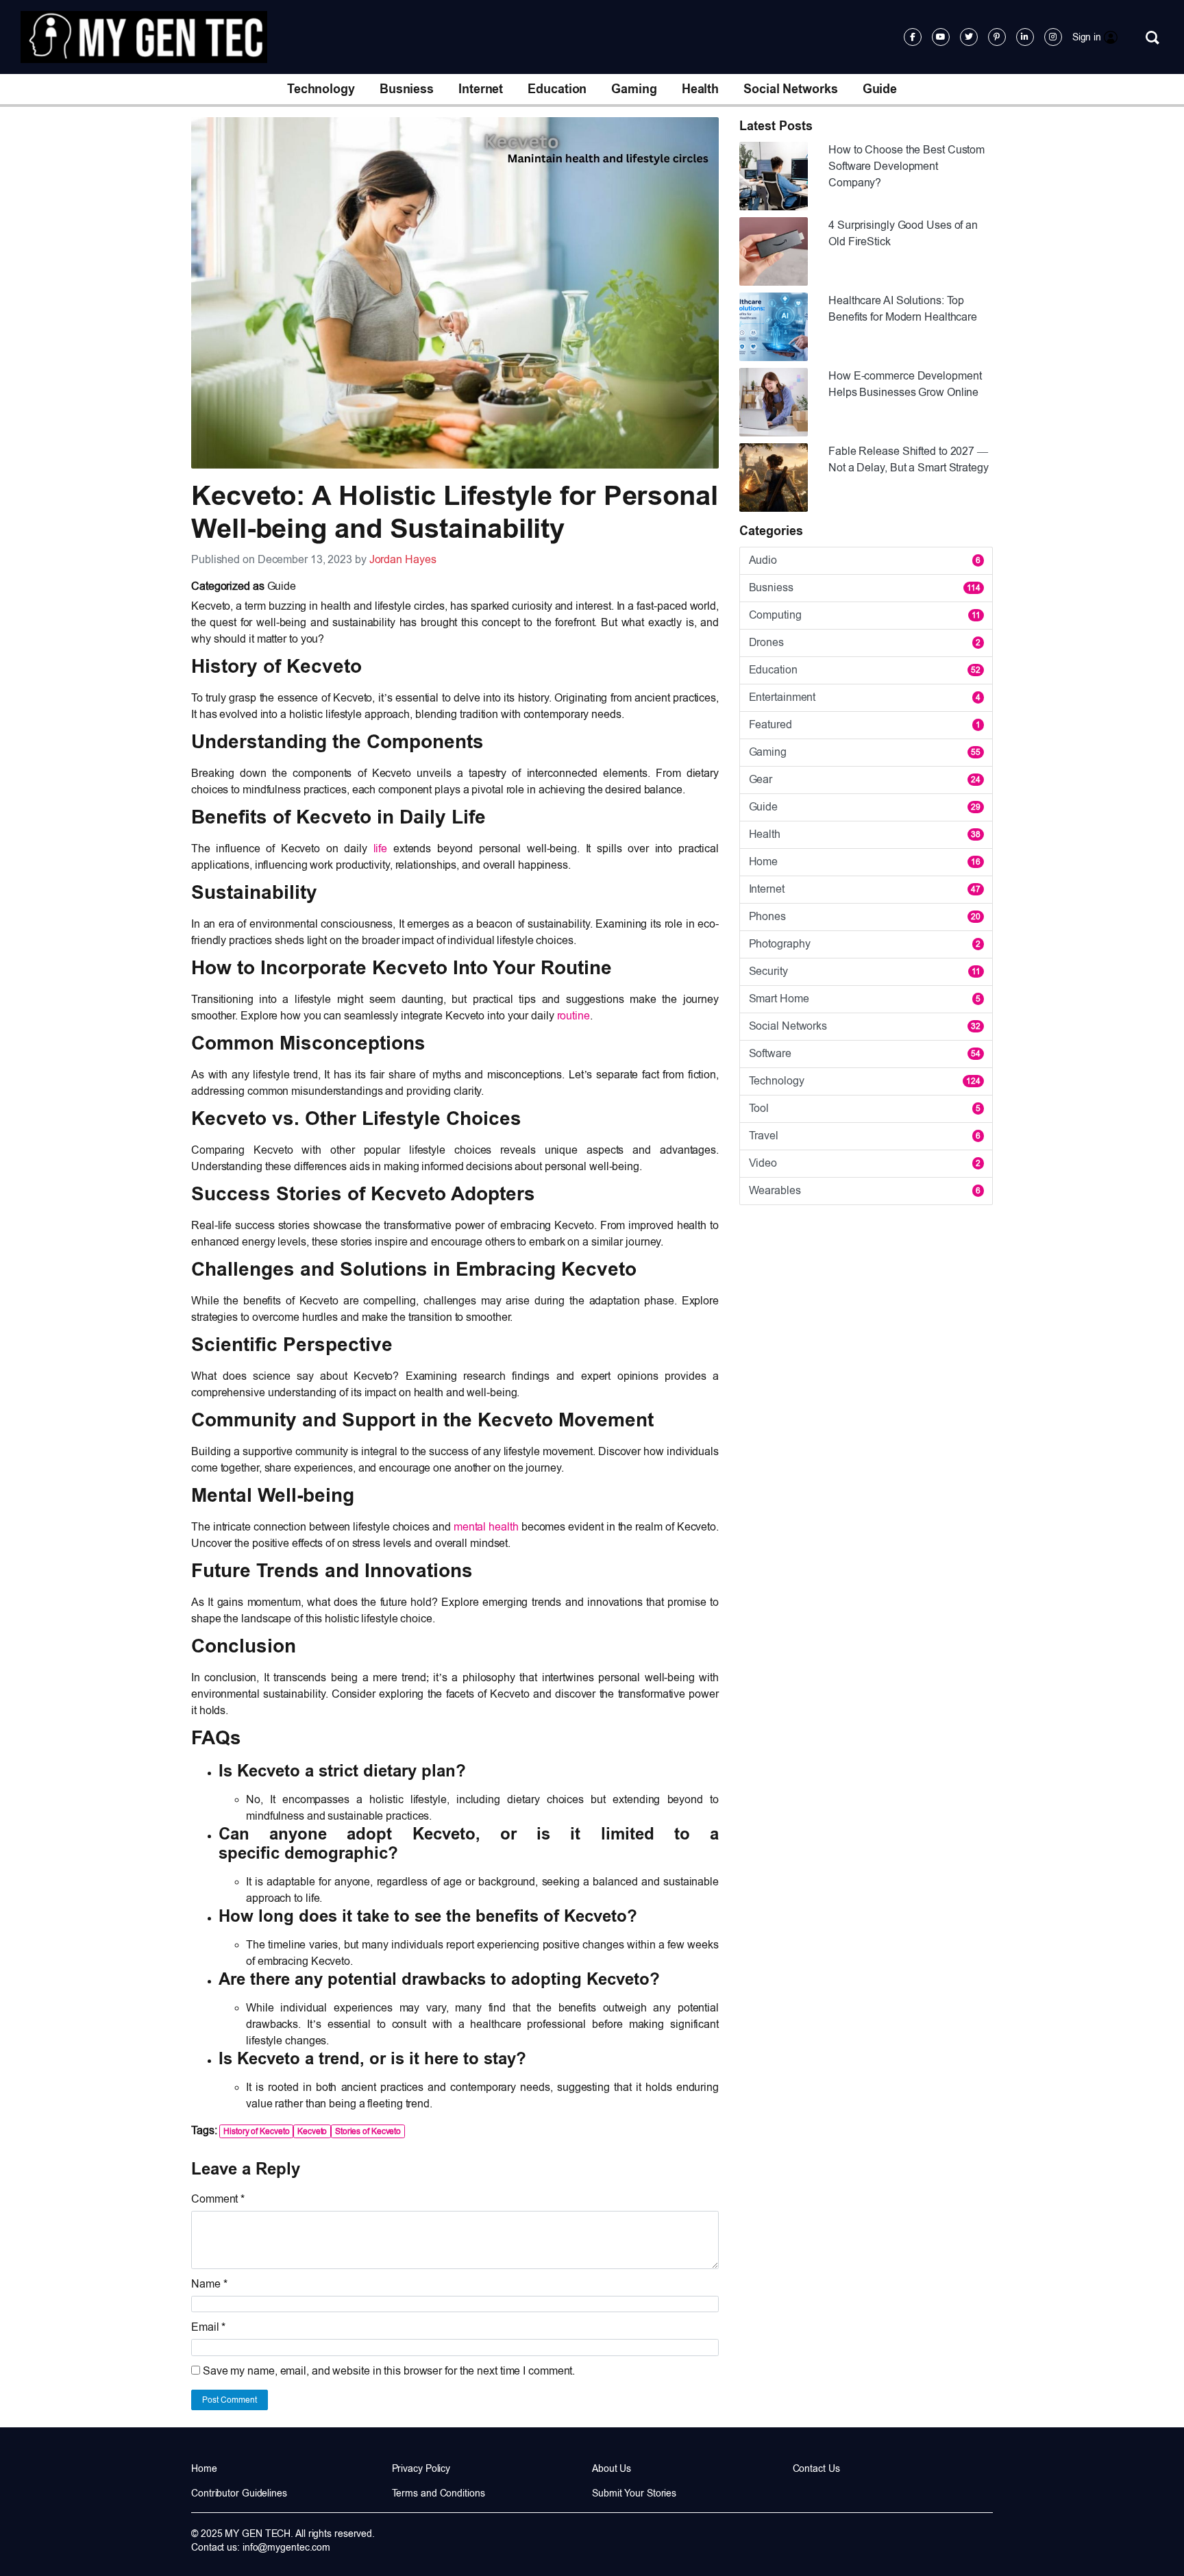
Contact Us (816, 2468)
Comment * (218, 2199)
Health (700, 89)
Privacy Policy (421, 2468)
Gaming (634, 89)
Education (557, 89)
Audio (865, 560)
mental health (485, 1527)
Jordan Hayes (403, 559)
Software (865, 1053)
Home (865, 862)
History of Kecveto (256, 2131)
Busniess (407, 89)
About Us (612, 2468)
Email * (208, 2327)
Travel (865, 1136)
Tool (865, 1108)
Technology (321, 89)
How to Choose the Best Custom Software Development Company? (907, 166)
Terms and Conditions (439, 2493)
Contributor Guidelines (239, 2493)
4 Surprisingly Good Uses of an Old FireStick (903, 233)
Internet (481, 89)
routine (573, 1016)
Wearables (865, 1190)
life (381, 849)
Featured (865, 724)
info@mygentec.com (286, 2547)
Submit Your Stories (634, 2493)
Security (865, 971)
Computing (865, 615)
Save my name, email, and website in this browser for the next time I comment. (389, 2371)
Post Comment (230, 2400)
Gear (865, 779)
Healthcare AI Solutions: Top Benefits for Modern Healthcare (903, 309)
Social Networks (791, 89)
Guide (880, 89)
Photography (865, 944)
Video (865, 1163)
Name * (209, 2284)
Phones (865, 916)
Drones (865, 642)
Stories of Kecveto (368, 2131)
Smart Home (865, 999)
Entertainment (865, 697)
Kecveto (312, 2131)
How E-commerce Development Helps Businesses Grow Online (905, 384)
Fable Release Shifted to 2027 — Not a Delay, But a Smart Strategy (909, 459)
